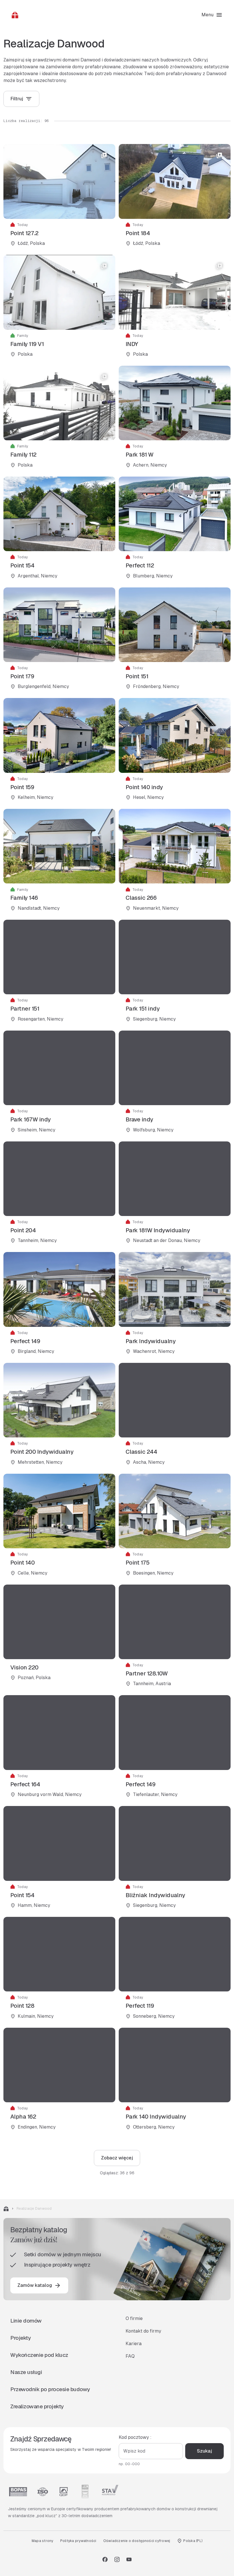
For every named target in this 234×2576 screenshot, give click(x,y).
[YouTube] (129, 2559)
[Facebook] (105, 2559)
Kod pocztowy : (135, 2437)
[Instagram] (117, 2559)
